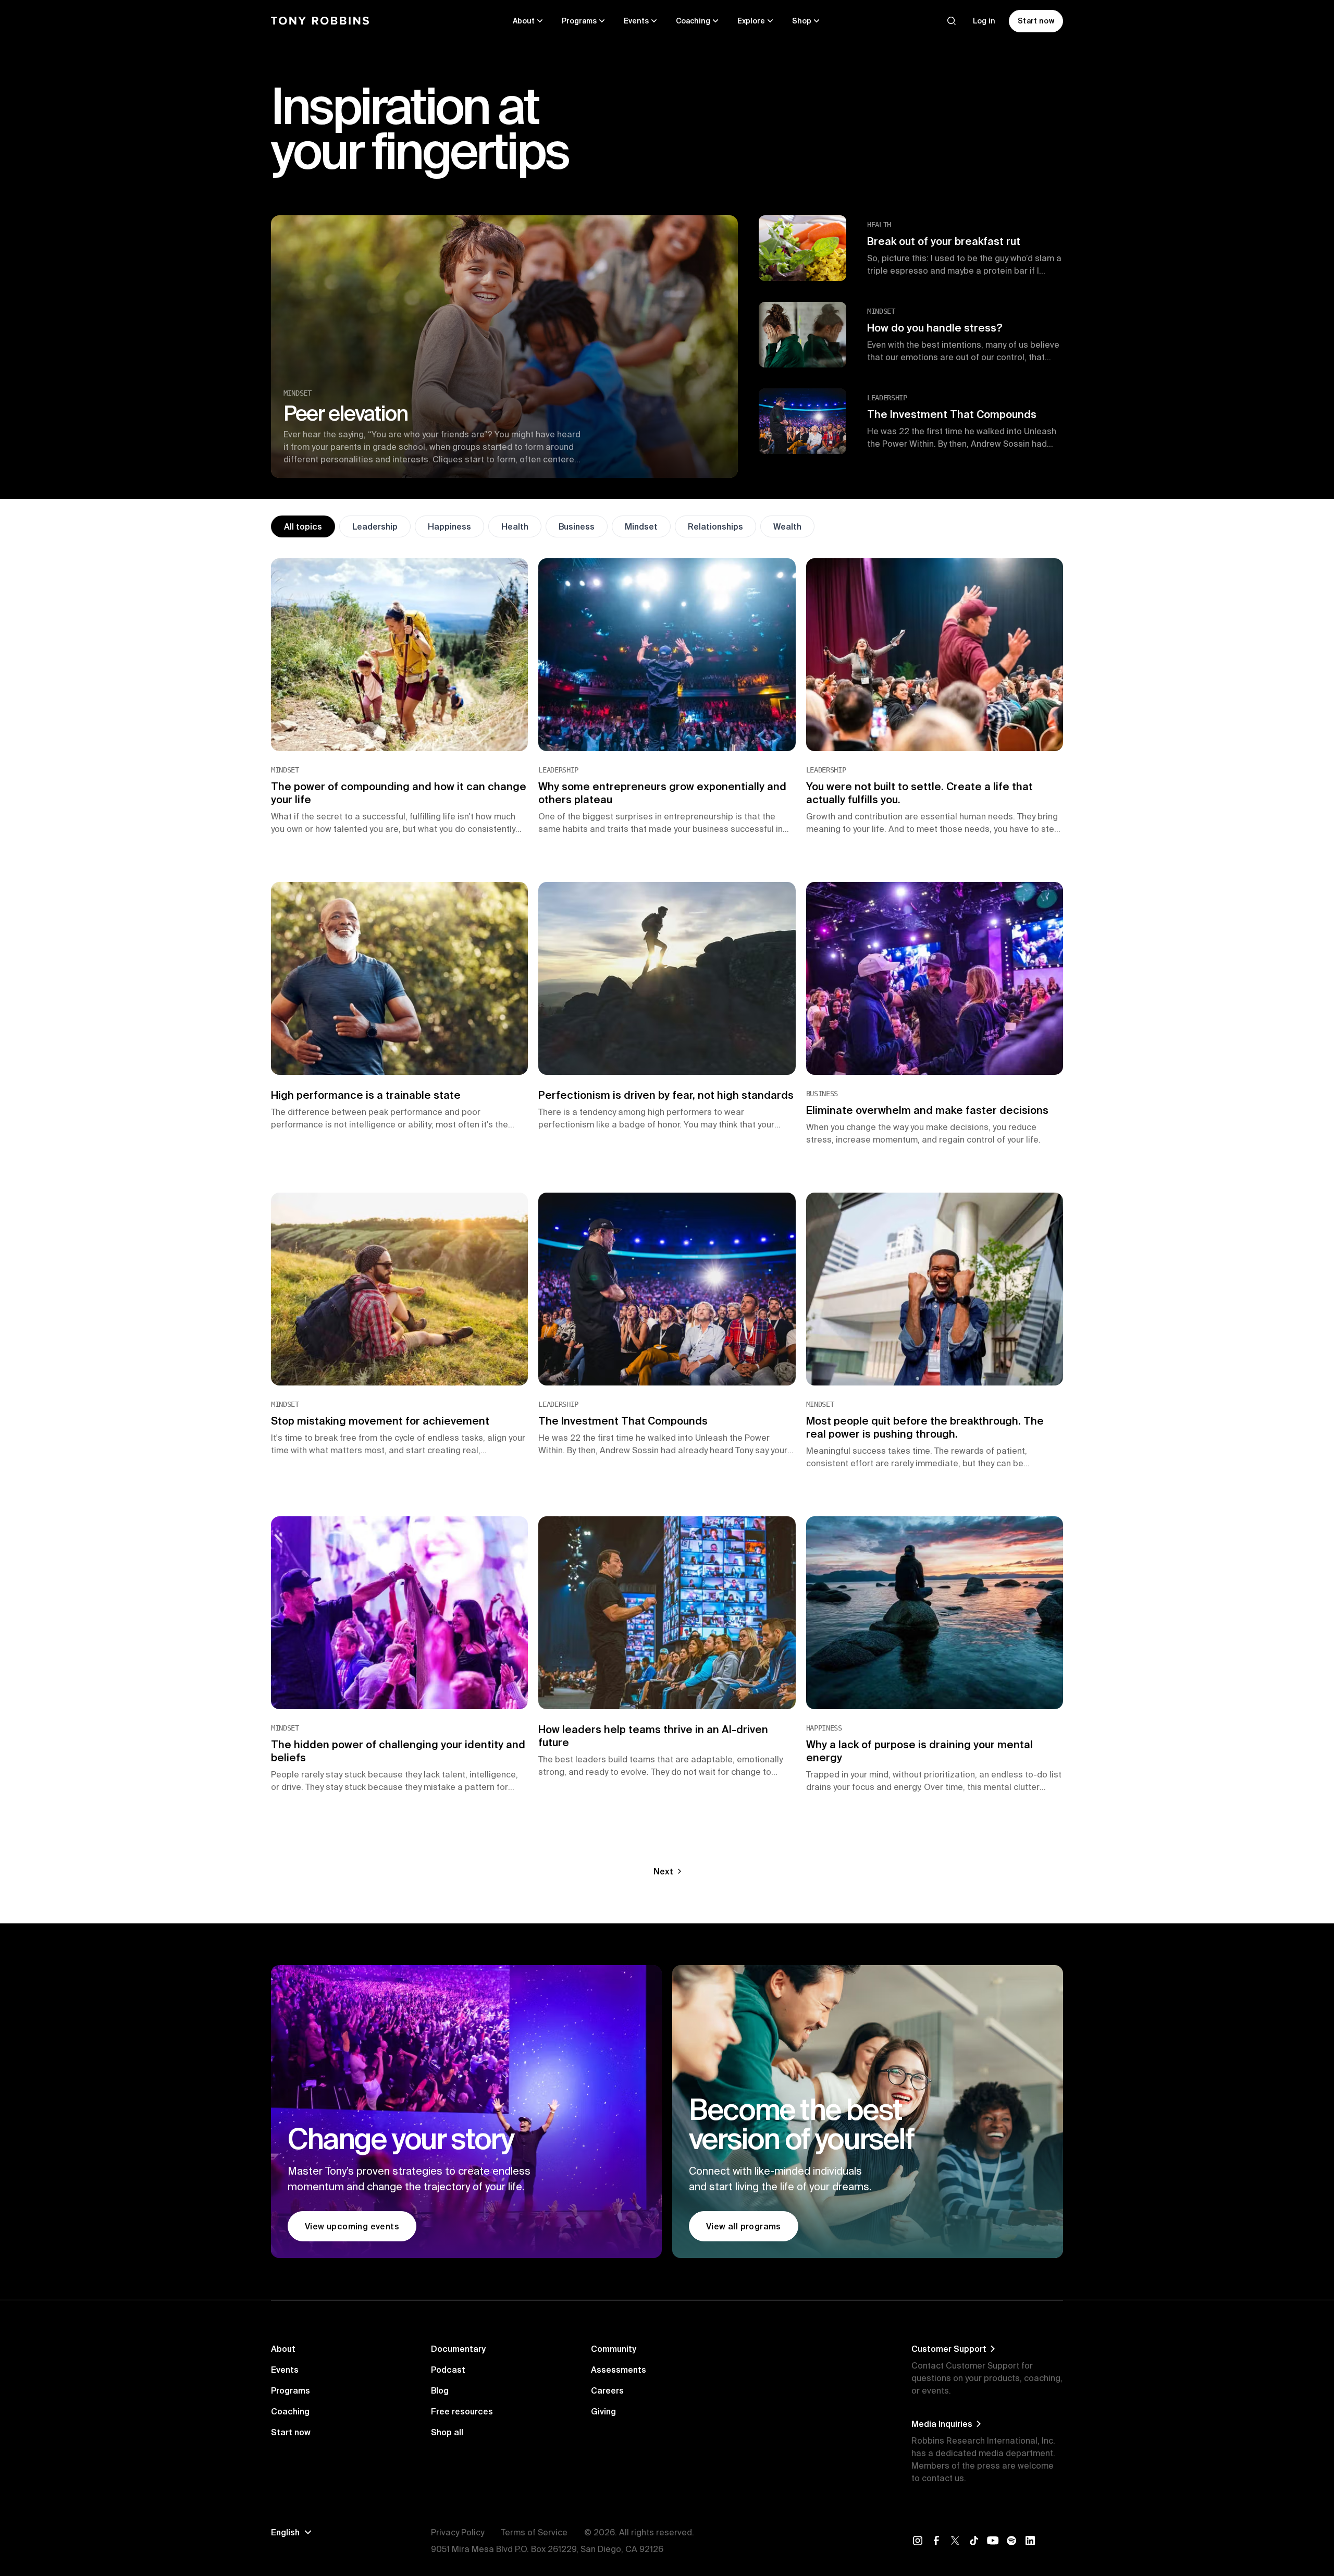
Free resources (462, 2411)
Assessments (619, 2370)
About (283, 2349)
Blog (440, 2390)
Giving (603, 2411)
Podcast (448, 2370)
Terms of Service (534, 2532)
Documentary (458, 2349)
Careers (607, 2390)
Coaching (290, 2411)
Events (285, 2370)
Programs (291, 2390)
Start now (291, 2432)
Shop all (447, 2432)
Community (614, 2349)
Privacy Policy (458, 2532)
